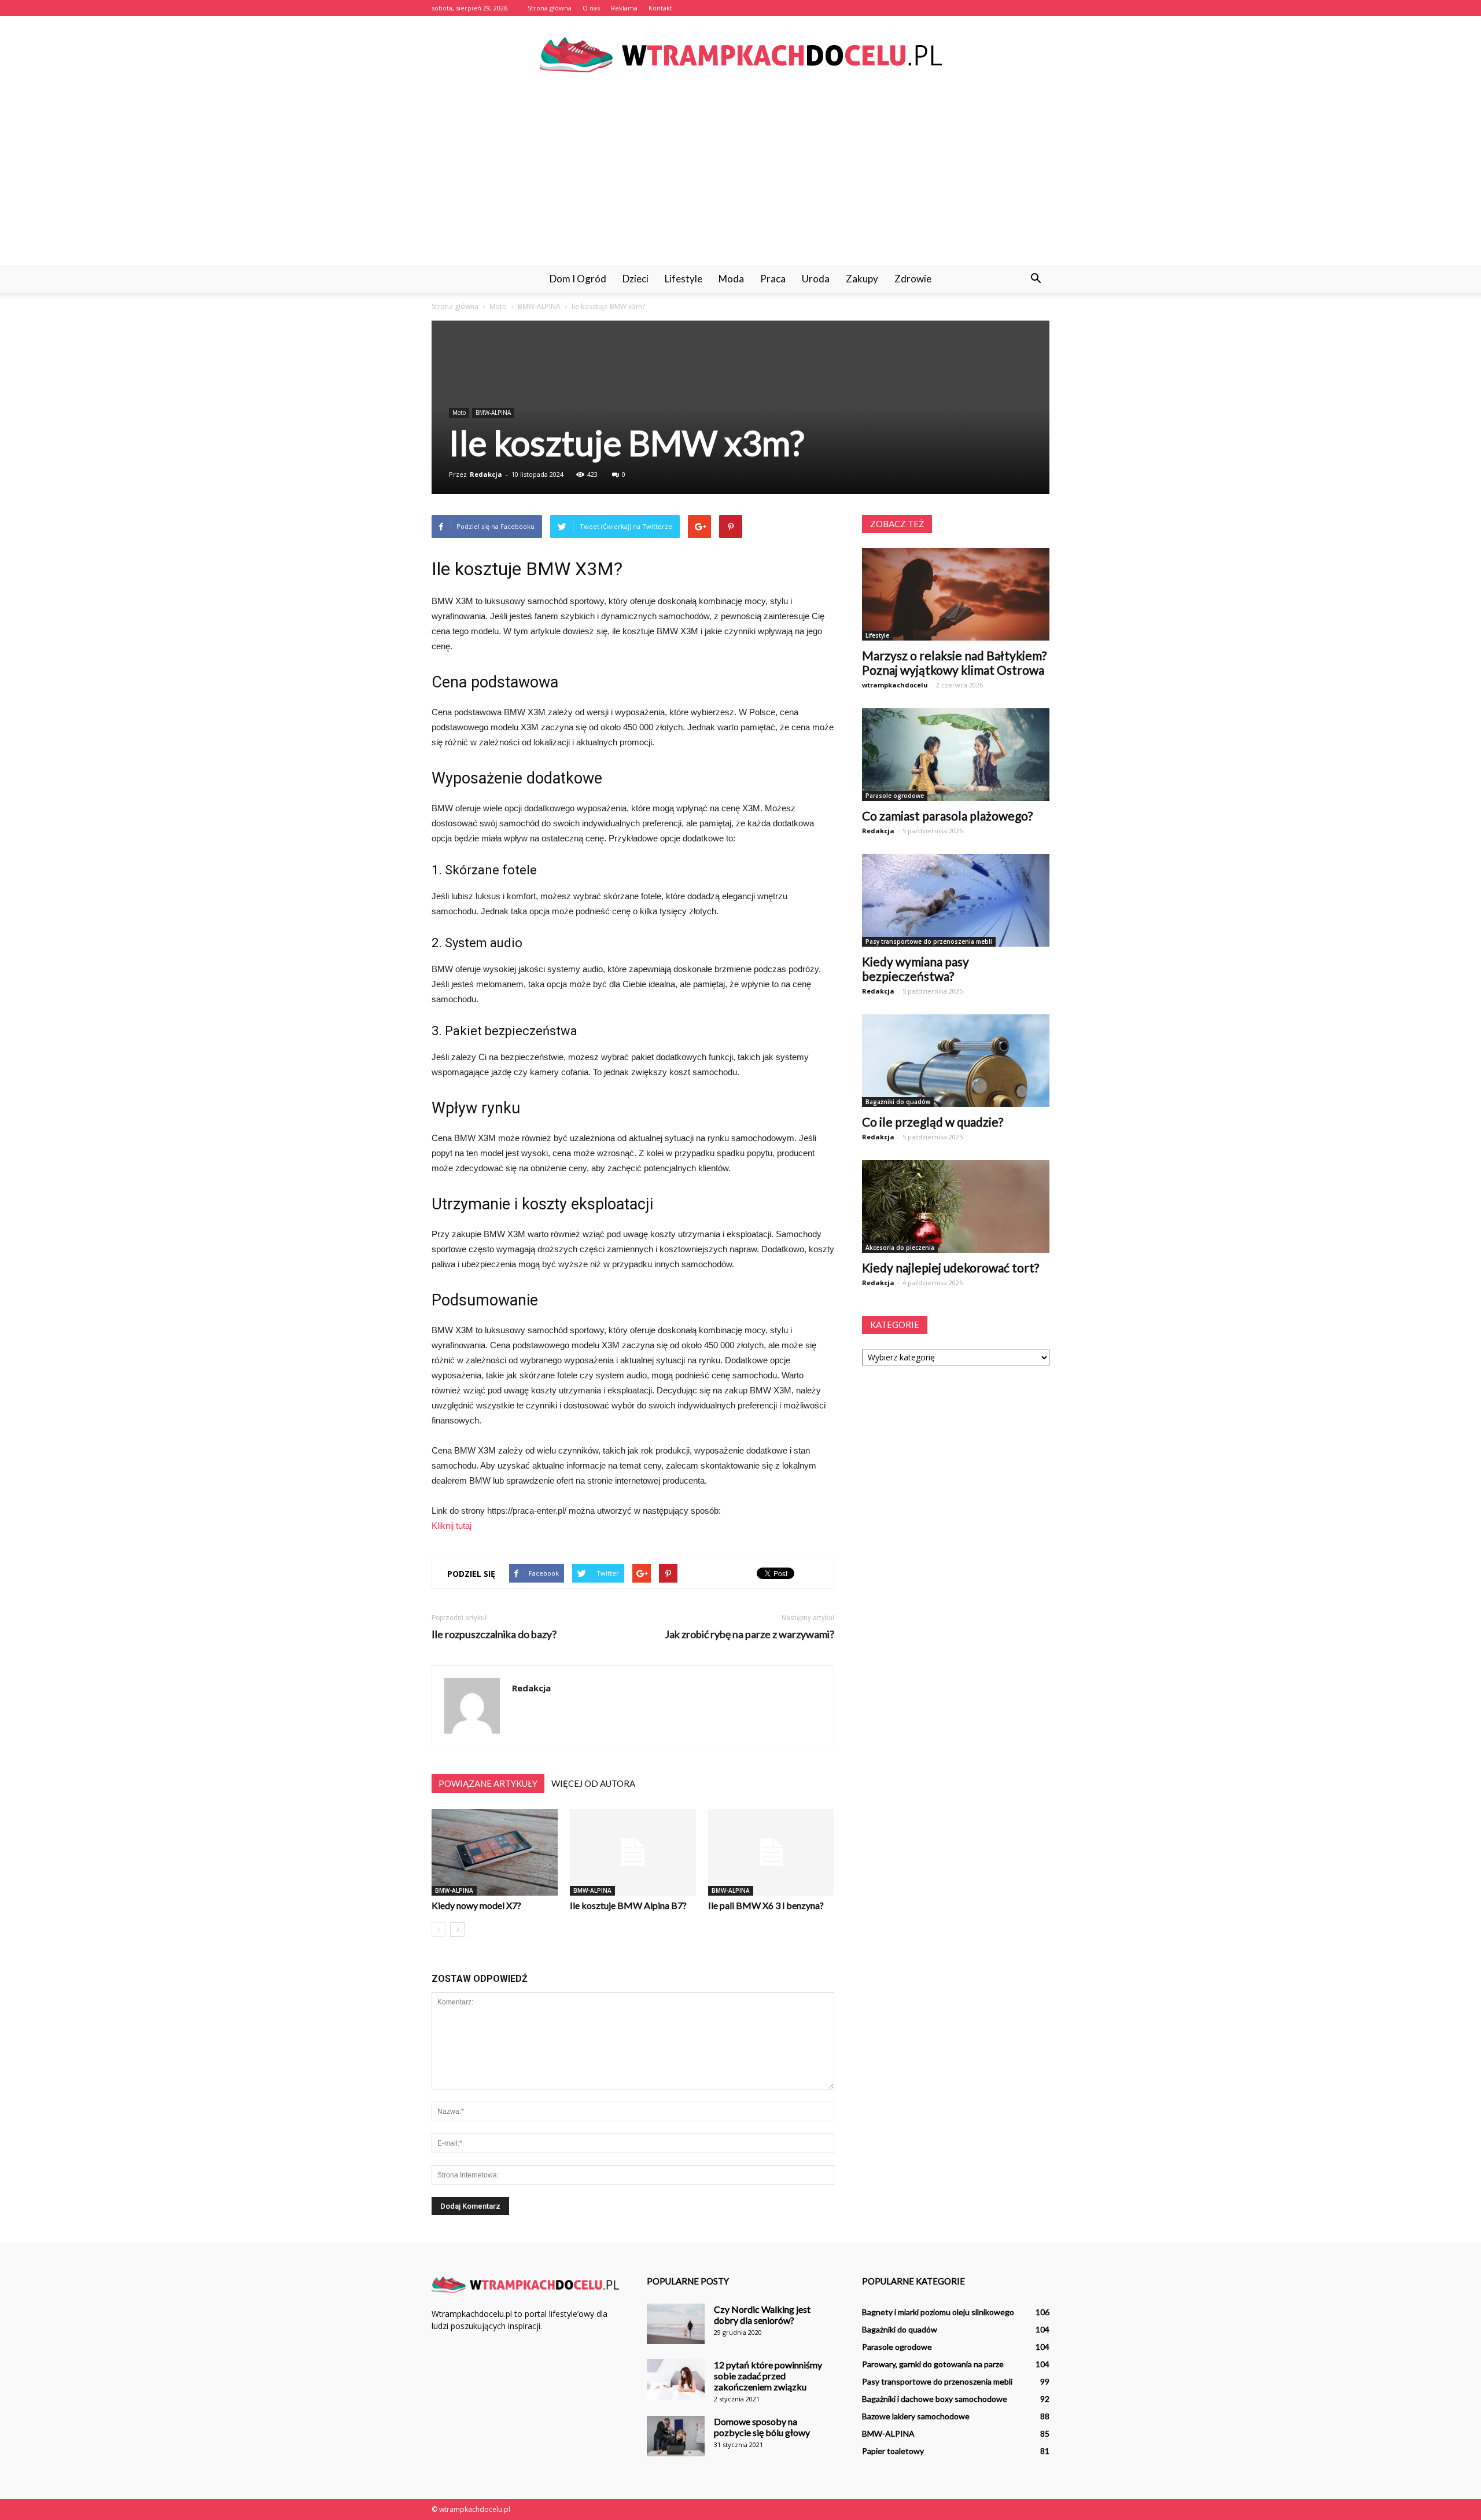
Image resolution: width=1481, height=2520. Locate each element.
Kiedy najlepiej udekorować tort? (951, 1268)
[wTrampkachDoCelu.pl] (740, 55)
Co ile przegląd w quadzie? (933, 1122)
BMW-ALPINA (493, 413)
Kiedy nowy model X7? (476, 1905)
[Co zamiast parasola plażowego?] (956, 755)
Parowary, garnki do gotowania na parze (933, 2364)
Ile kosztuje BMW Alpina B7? (628, 1905)
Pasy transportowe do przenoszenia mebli (929, 941)
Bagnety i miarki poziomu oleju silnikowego (938, 2312)
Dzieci (635, 279)
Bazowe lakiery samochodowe (916, 2416)
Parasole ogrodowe (895, 796)
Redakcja (486, 474)
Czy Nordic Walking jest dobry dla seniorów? (762, 2315)
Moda (731, 279)
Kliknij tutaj (452, 1526)
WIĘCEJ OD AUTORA (593, 1783)
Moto (459, 413)
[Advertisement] (740, 178)
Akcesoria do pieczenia (900, 1248)
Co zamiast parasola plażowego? (947, 816)
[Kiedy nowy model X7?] (495, 1852)
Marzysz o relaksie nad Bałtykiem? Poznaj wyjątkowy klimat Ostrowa (954, 663)
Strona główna (550, 8)
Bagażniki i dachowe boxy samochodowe (935, 2399)
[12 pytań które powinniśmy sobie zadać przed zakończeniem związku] (676, 2379)
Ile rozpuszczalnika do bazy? (494, 1634)
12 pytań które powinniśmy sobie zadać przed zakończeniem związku (768, 2376)
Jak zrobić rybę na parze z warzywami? (749, 1634)
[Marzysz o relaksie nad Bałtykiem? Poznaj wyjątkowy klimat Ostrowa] (956, 594)
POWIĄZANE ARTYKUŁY (488, 1783)
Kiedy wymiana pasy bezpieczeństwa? (916, 969)
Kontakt (660, 8)
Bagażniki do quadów (898, 1102)
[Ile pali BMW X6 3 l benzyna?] (771, 1852)
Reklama (624, 8)
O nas (591, 8)
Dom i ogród (578, 279)
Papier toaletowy (893, 2451)
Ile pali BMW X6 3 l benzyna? (766, 1905)
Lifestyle (684, 279)
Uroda (816, 279)
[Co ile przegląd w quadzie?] (956, 1061)
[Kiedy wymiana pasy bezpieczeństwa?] (956, 900)
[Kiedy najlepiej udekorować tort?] (956, 1206)
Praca (773, 279)
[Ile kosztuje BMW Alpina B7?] (633, 1852)
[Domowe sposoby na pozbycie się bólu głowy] (676, 2436)
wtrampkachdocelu (895, 685)
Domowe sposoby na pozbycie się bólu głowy (762, 2427)
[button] (1036, 279)
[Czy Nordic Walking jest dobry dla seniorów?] (676, 2324)
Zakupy (862, 279)
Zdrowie (913, 279)
